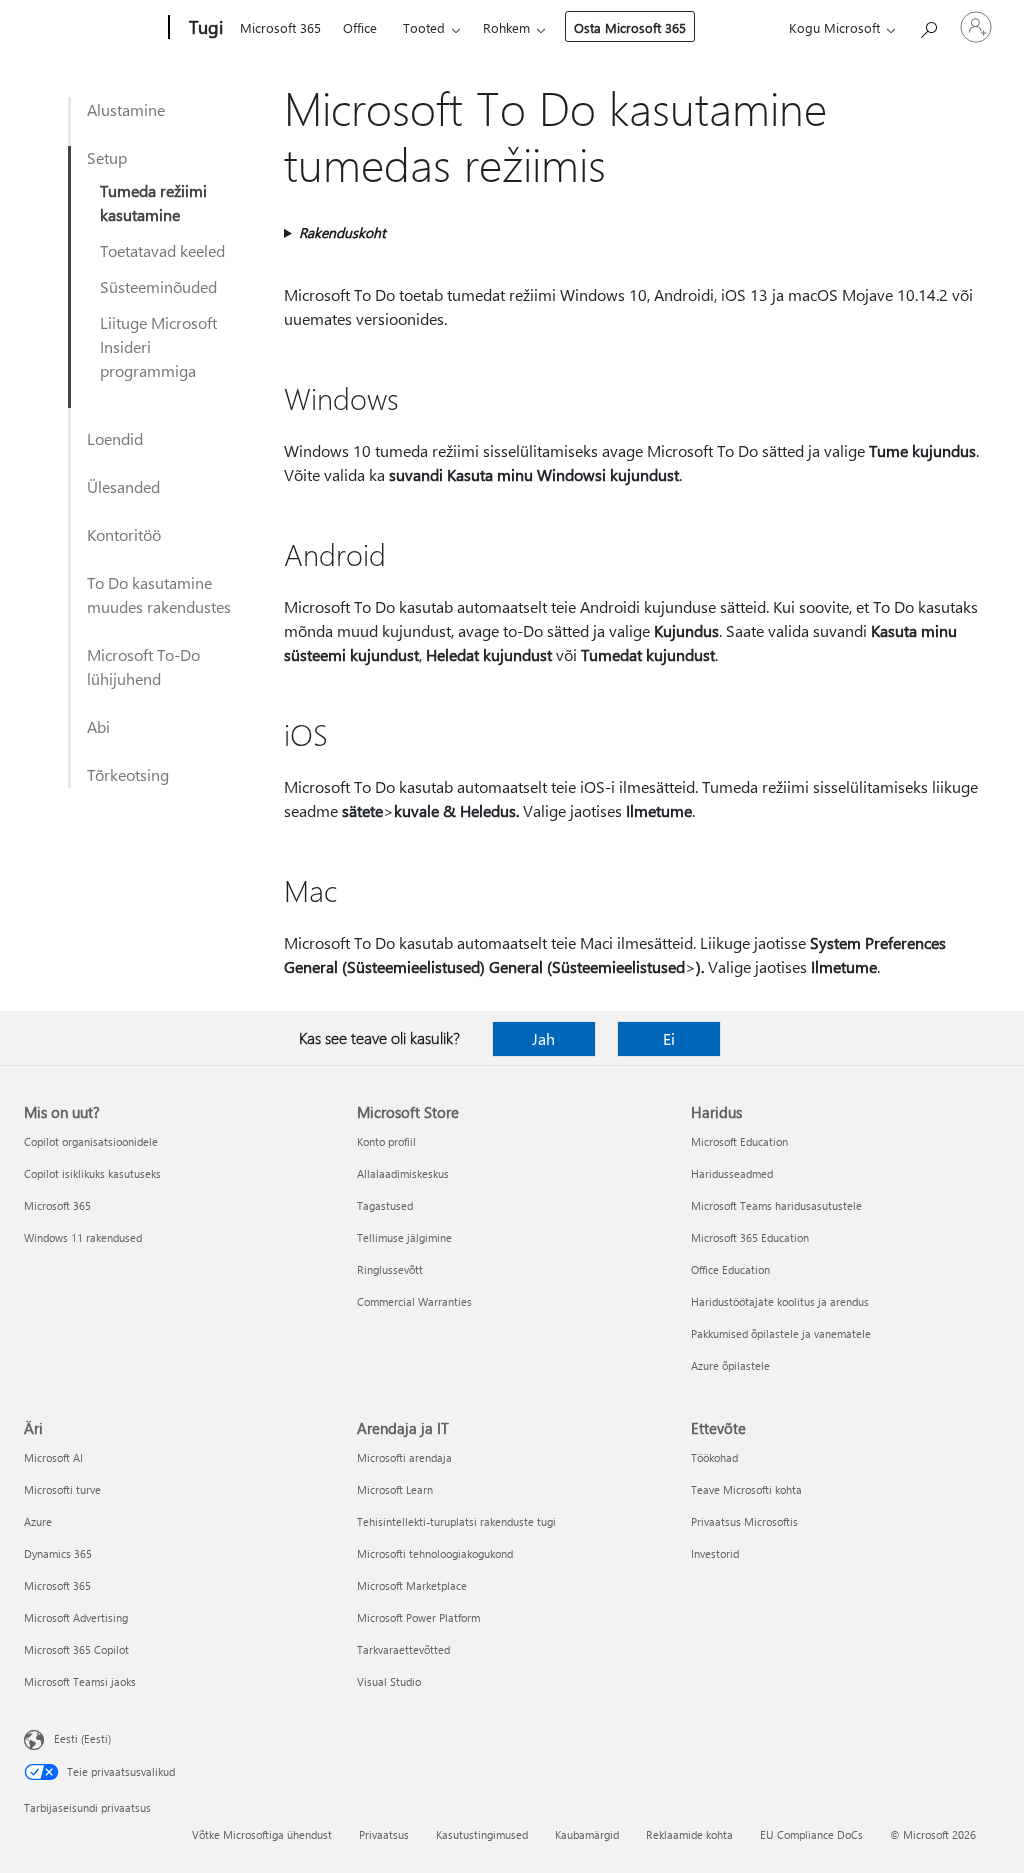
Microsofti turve (62, 1489)
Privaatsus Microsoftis (744, 1521)
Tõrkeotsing (128, 774)
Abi (98, 726)
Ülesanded (123, 486)
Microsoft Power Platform (418, 1617)
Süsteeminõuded (158, 286)
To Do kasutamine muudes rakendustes (159, 594)
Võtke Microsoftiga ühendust (262, 1834)
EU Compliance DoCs (811, 1834)
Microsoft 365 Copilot (76, 1649)
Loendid (115, 438)
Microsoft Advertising (76, 1617)
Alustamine (126, 109)
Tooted (424, 27)
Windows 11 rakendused (83, 1237)
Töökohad (714, 1457)
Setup (107, 157)
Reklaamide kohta (689, 1834)
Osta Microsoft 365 (630, 27)
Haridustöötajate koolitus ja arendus (780, 1301)
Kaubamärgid (587, 1834)
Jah (543, 1038)
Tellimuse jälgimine (404, 1237)
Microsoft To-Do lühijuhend (143, 666)
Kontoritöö (124, 534)
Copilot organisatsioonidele (91, 1141)
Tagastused (385, 1205)
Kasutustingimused (482, 1834)
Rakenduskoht (342, 232)
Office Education (730, 1269)
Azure (38, 1521)
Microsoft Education (739, 1141)
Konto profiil (386, 1141)
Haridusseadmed (732, 1173)
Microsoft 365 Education (750, 1237)
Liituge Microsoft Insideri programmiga (158, 346)
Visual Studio (389, 1681)
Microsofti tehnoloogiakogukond (435, 1553)
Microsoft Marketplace (412, 1585)
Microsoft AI (53, 1457)
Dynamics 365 (58, 1553)
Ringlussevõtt (390, 1269)
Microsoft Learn (395, 1489)
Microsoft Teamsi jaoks (80, 1681)
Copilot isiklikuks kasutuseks (92, 1173)
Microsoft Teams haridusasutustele (776, 1205)
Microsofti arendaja (404, 1457)
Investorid (715, 1553)
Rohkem (506, 27)
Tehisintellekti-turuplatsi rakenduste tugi (456, 1521)
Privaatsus (384, 1834)
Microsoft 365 (280, 27)
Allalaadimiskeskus (403, 1173)
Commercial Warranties (414, 1301)
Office (360, 27)
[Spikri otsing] (928, 25)
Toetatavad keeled (162, 250)
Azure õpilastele (730, 1365)
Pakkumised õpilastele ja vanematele (781, 1333)
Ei (669, 1038)
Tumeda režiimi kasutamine (153, 202)
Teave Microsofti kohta (746, 1489)
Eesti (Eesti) (82, 1738)
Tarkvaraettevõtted (403, 1649)
